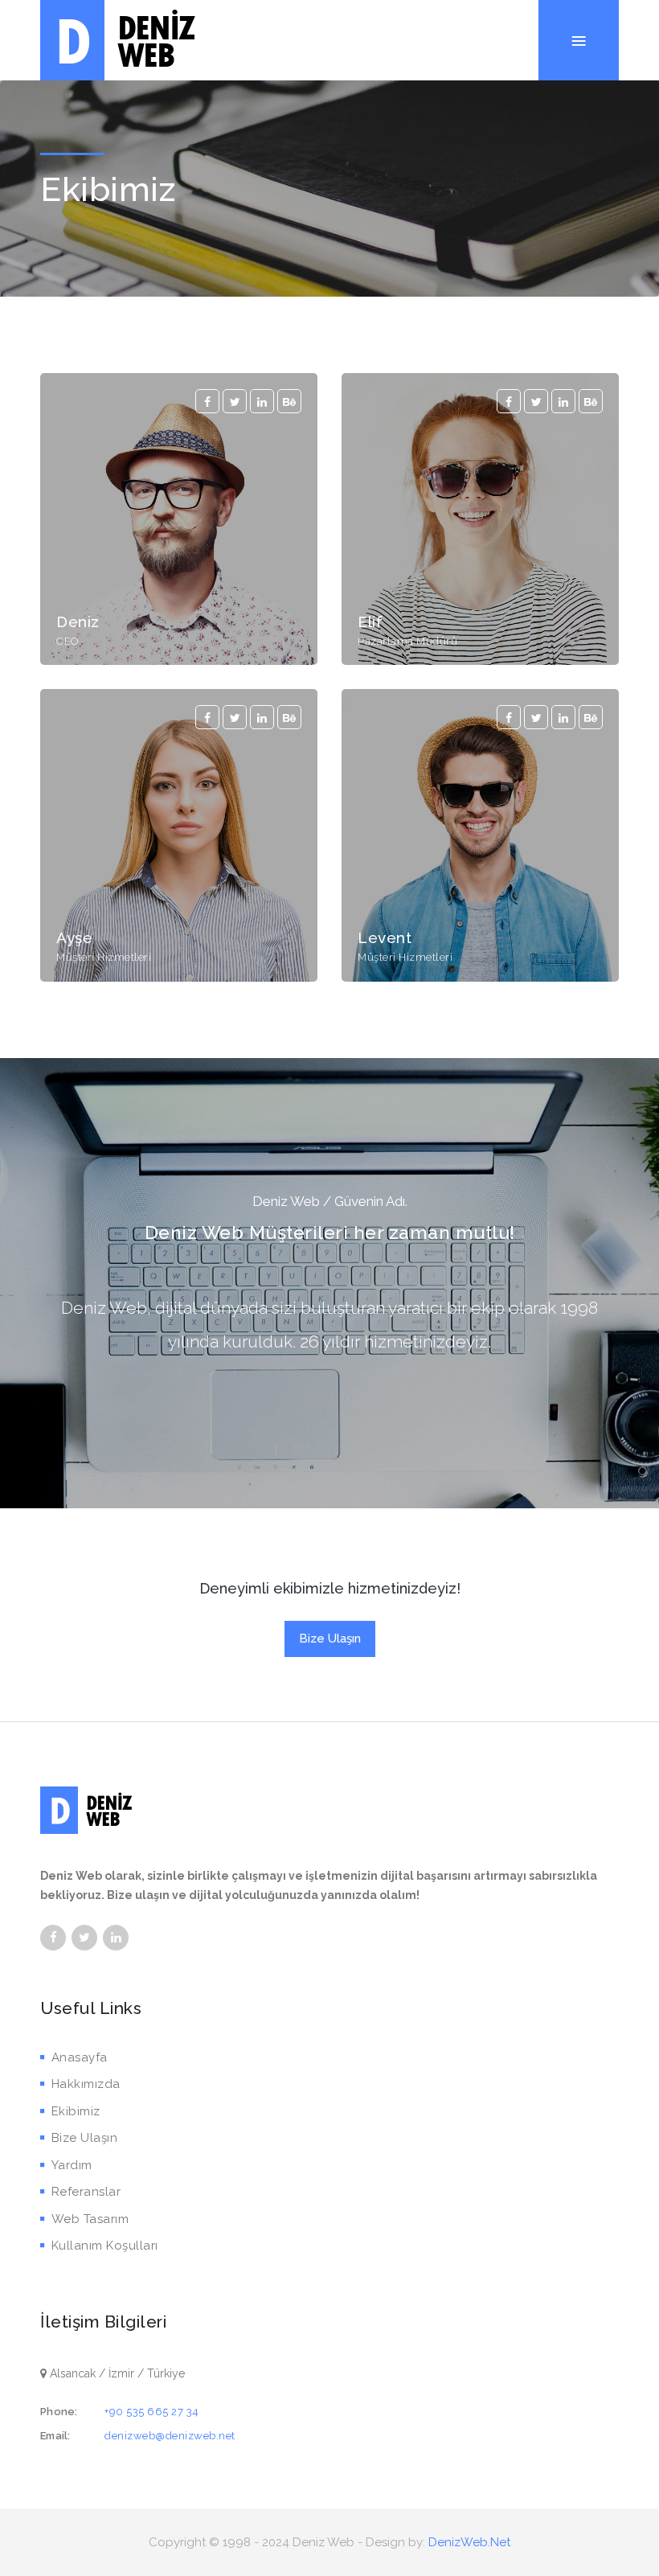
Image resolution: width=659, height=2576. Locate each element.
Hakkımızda (86, 2084)
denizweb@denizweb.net (170, 2436)
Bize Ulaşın (330, 1639)
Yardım (72, 2165)
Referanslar (86, 2192)
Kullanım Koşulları (105, 2246)
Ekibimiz (76, 2111)
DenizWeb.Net (469, 2542)
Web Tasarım (90, 2219)
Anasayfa (80, 2057)
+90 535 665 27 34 (152, 2412)
